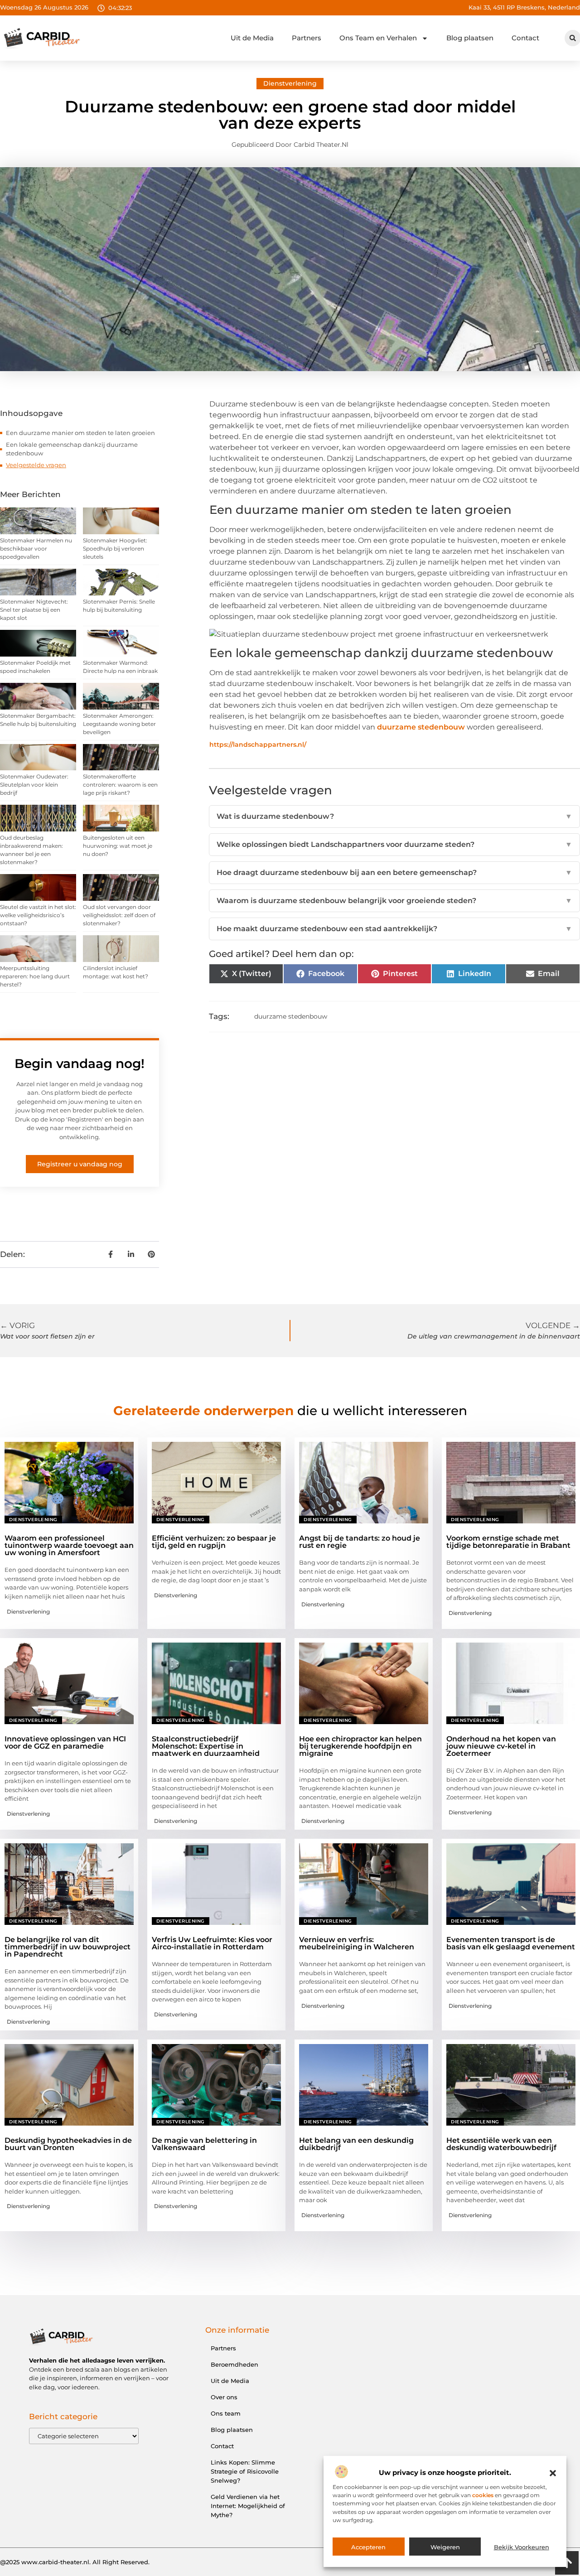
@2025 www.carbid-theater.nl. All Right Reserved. (75, 2562)
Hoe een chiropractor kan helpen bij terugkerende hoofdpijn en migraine (360, 1746)
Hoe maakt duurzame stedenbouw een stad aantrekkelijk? (394, 929)
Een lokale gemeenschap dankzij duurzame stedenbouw (72, 449)
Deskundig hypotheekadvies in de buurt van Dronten (68, 2144)
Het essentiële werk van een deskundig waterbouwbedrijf (501, 2144)
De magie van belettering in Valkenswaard (204, 2144)
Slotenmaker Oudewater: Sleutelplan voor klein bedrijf (34, 785)
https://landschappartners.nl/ (258, 744)
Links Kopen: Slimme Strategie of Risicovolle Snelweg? (245, 2471)
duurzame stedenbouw (421, 727)
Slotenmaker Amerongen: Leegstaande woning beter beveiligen (119, 724)
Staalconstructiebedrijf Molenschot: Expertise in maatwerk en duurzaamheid (206, 1746)
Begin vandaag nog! (80, 1063)
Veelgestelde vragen (36, 465)
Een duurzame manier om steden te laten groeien (80, 433)
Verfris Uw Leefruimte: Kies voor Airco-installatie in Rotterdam (212, 1943)
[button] (553, 2473)
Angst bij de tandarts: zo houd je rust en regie (360, 1542)
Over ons (224, 2397)
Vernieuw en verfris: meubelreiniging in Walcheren (357, 1943)
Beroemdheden (234, 2364)
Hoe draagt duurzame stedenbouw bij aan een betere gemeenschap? (394, 872)
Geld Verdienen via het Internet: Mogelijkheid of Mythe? (248, 2506)
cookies (483, 2496)
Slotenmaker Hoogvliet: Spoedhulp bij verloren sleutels (115, 549)
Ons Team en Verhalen (378, 38)
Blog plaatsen (470, 38)
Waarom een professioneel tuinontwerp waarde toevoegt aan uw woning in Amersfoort (69, 1545)
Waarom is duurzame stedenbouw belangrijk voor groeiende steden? (394, 901)
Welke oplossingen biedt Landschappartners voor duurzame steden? (394, 844)
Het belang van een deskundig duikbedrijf (356, 2144)
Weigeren (445, 2547)
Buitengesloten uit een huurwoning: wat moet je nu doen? (118, 846)
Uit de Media (252, 38)
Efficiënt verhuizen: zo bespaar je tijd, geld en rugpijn (214, 1542)
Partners (307, 38)
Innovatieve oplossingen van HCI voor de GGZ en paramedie (65, 1742)
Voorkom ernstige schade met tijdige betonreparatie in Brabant (508, 1542)
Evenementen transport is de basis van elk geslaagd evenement (511, 1943)
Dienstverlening (290, 83)
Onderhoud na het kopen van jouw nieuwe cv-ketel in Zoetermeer (501, 1746)
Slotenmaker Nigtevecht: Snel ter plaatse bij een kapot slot (34, 610)
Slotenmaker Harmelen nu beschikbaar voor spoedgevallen (36, 549)
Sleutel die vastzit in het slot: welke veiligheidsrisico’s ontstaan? (38, 915)
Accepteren (368, 2547)
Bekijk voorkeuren (522, 2547)
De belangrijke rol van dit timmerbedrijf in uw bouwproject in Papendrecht (68, 1947)
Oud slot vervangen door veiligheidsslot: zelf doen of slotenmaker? (119, 915)
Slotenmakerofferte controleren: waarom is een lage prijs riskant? (120, 785)
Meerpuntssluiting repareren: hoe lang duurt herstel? (35, 976)
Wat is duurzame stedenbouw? (394, 816)
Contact (525, 38)
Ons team (226, 2413)
